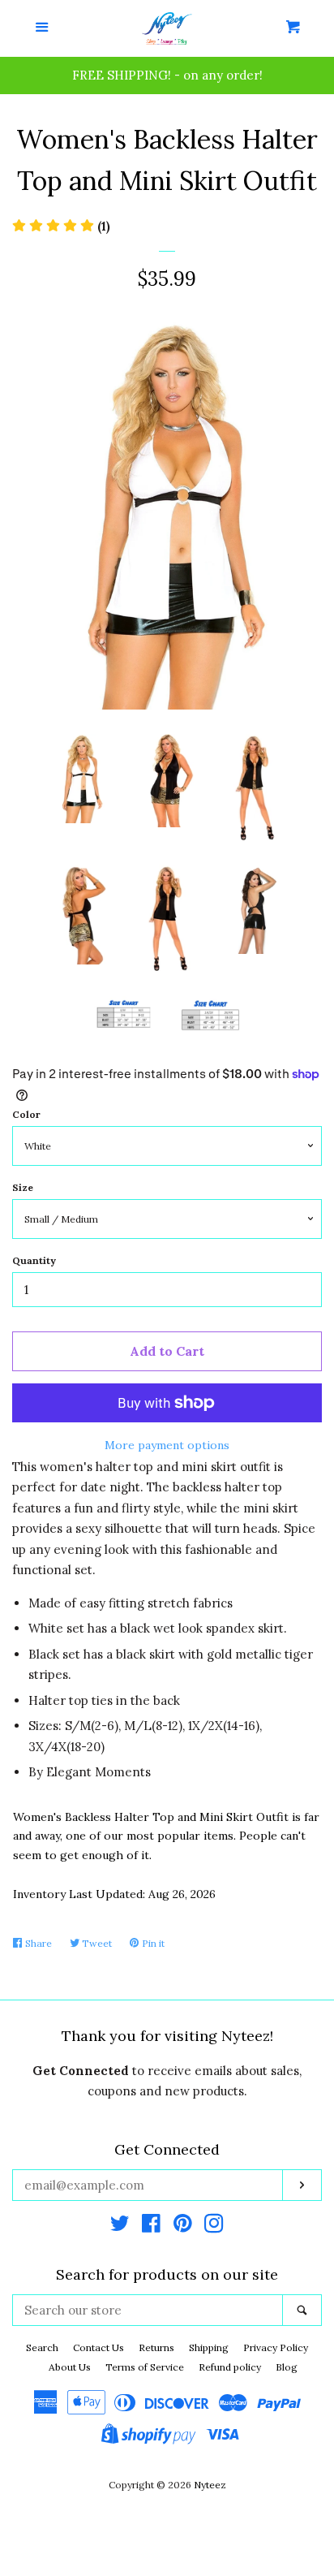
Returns (156, 2347)
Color (26, 1114)
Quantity (34, 1260)
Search (42, 2347)
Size (23, 1187)
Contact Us (98, 2347)
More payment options (167, 1445)
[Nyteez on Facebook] (151, 2226)
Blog (287, 2367)
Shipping (209, 2347)
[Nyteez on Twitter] (120, 2226)
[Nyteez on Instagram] (214, 2226)
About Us (70, 2367)
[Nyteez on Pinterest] (183, 2226)
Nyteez (210, 2485)
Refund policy (230, 2367)
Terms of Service (145, 2367)
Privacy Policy (276, 2347)
